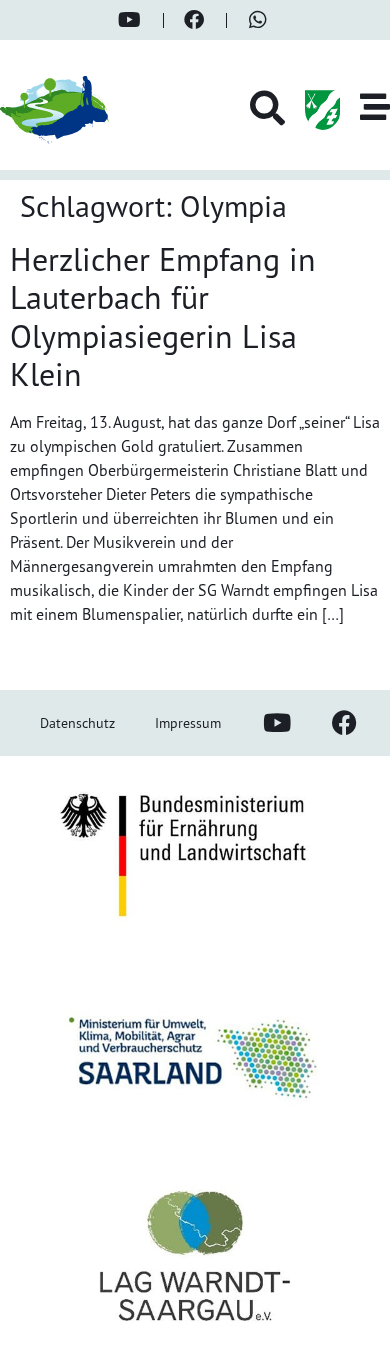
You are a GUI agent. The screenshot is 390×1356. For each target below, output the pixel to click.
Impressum (188, 722)
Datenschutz (77, 722)
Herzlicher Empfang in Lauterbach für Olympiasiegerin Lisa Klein (163, 317)
